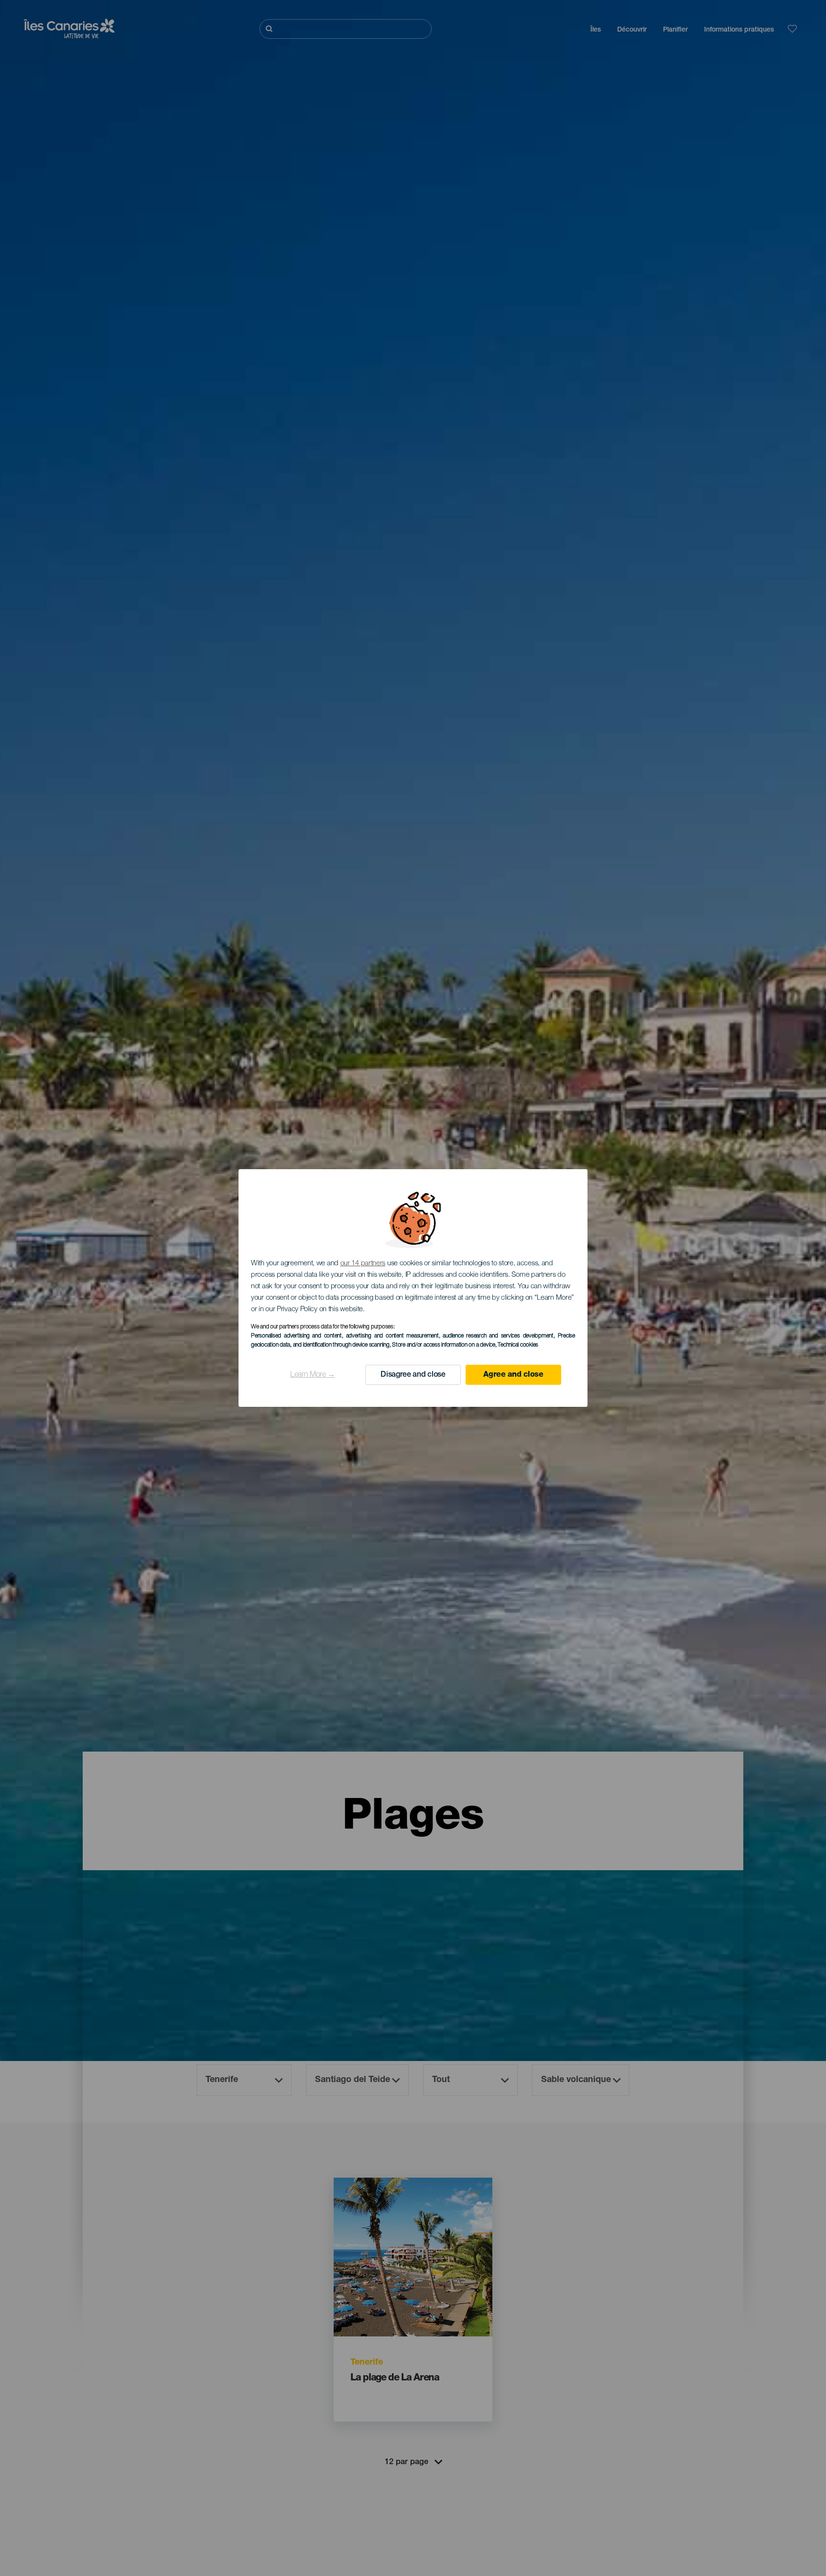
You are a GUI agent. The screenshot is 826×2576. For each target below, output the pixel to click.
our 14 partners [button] (363, 1264)
